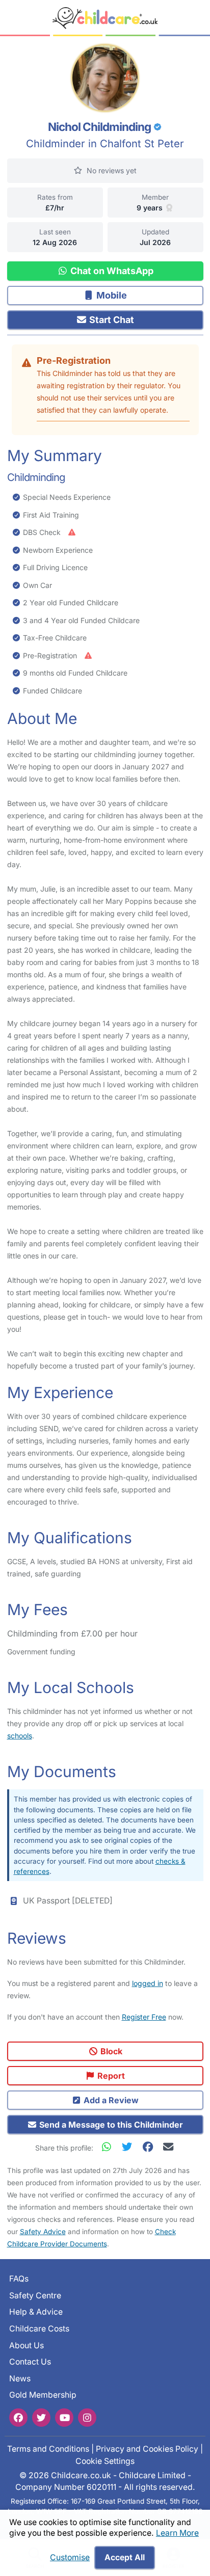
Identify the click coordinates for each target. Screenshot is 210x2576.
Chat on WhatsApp (111, 271)
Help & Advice (36, 2312)
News (20, 2379)
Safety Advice (43, 2232)
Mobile (111, 295)
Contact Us (30, 2362)
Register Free (144, 2017)
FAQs (19, 2279)
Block (110, 2051)
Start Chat (111, 320)
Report (110, 2076)
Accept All (125, 2557)
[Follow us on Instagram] (87, 2417)
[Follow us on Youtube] (64, 2417)
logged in (148, 1983)
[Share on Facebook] (150, 2147)
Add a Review (110, 2100)
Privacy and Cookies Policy (147, 2449)
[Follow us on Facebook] (18, 2417)
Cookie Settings (105, 2461)
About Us (27, 2345)
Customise (70, 2557)
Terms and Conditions (48, 2449)
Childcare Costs (39, 2329)
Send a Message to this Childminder (110, 2125)
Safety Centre (35, 2295)
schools (20, 1736)
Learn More (177, 2533)
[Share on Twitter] (129, 2147)
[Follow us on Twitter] (41, 2417)
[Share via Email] (168, 2147)
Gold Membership (43, 2395)
